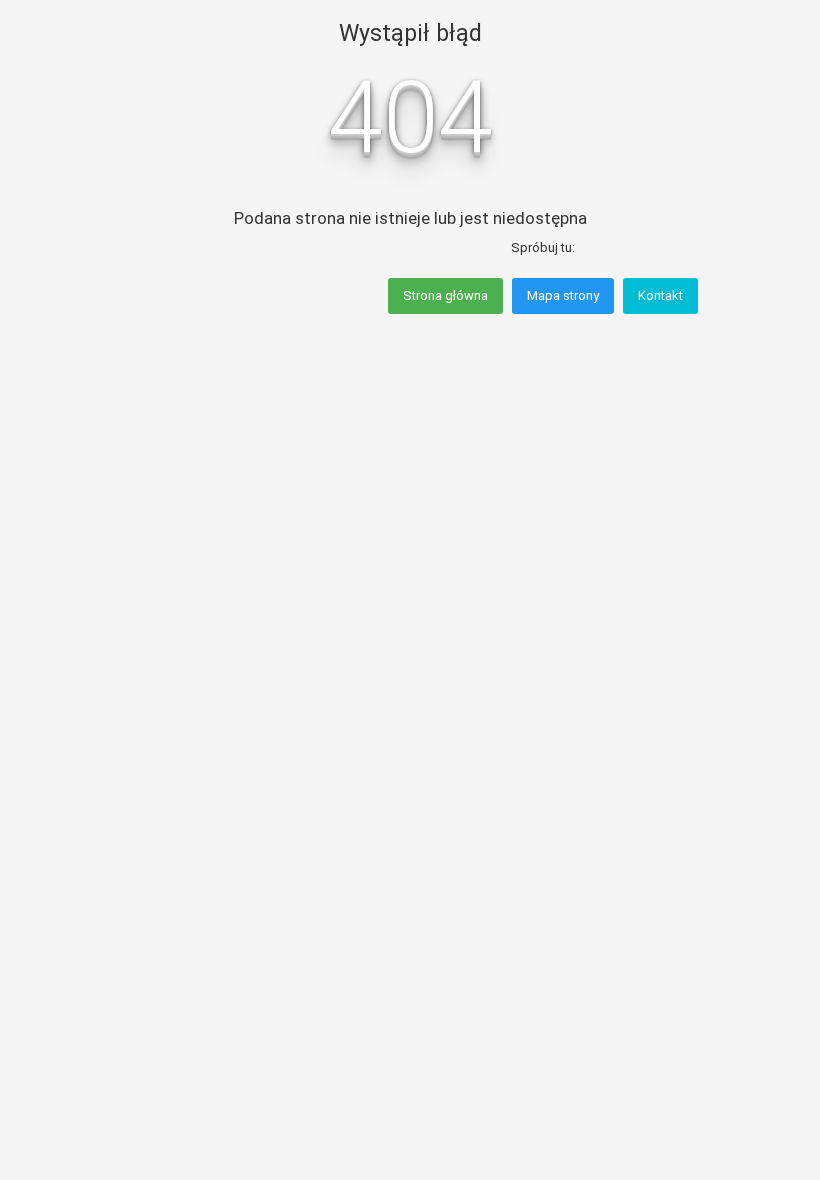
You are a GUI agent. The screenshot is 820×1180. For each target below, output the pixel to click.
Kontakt (660, 295)
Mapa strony (563, 295)
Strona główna (445, 295)
